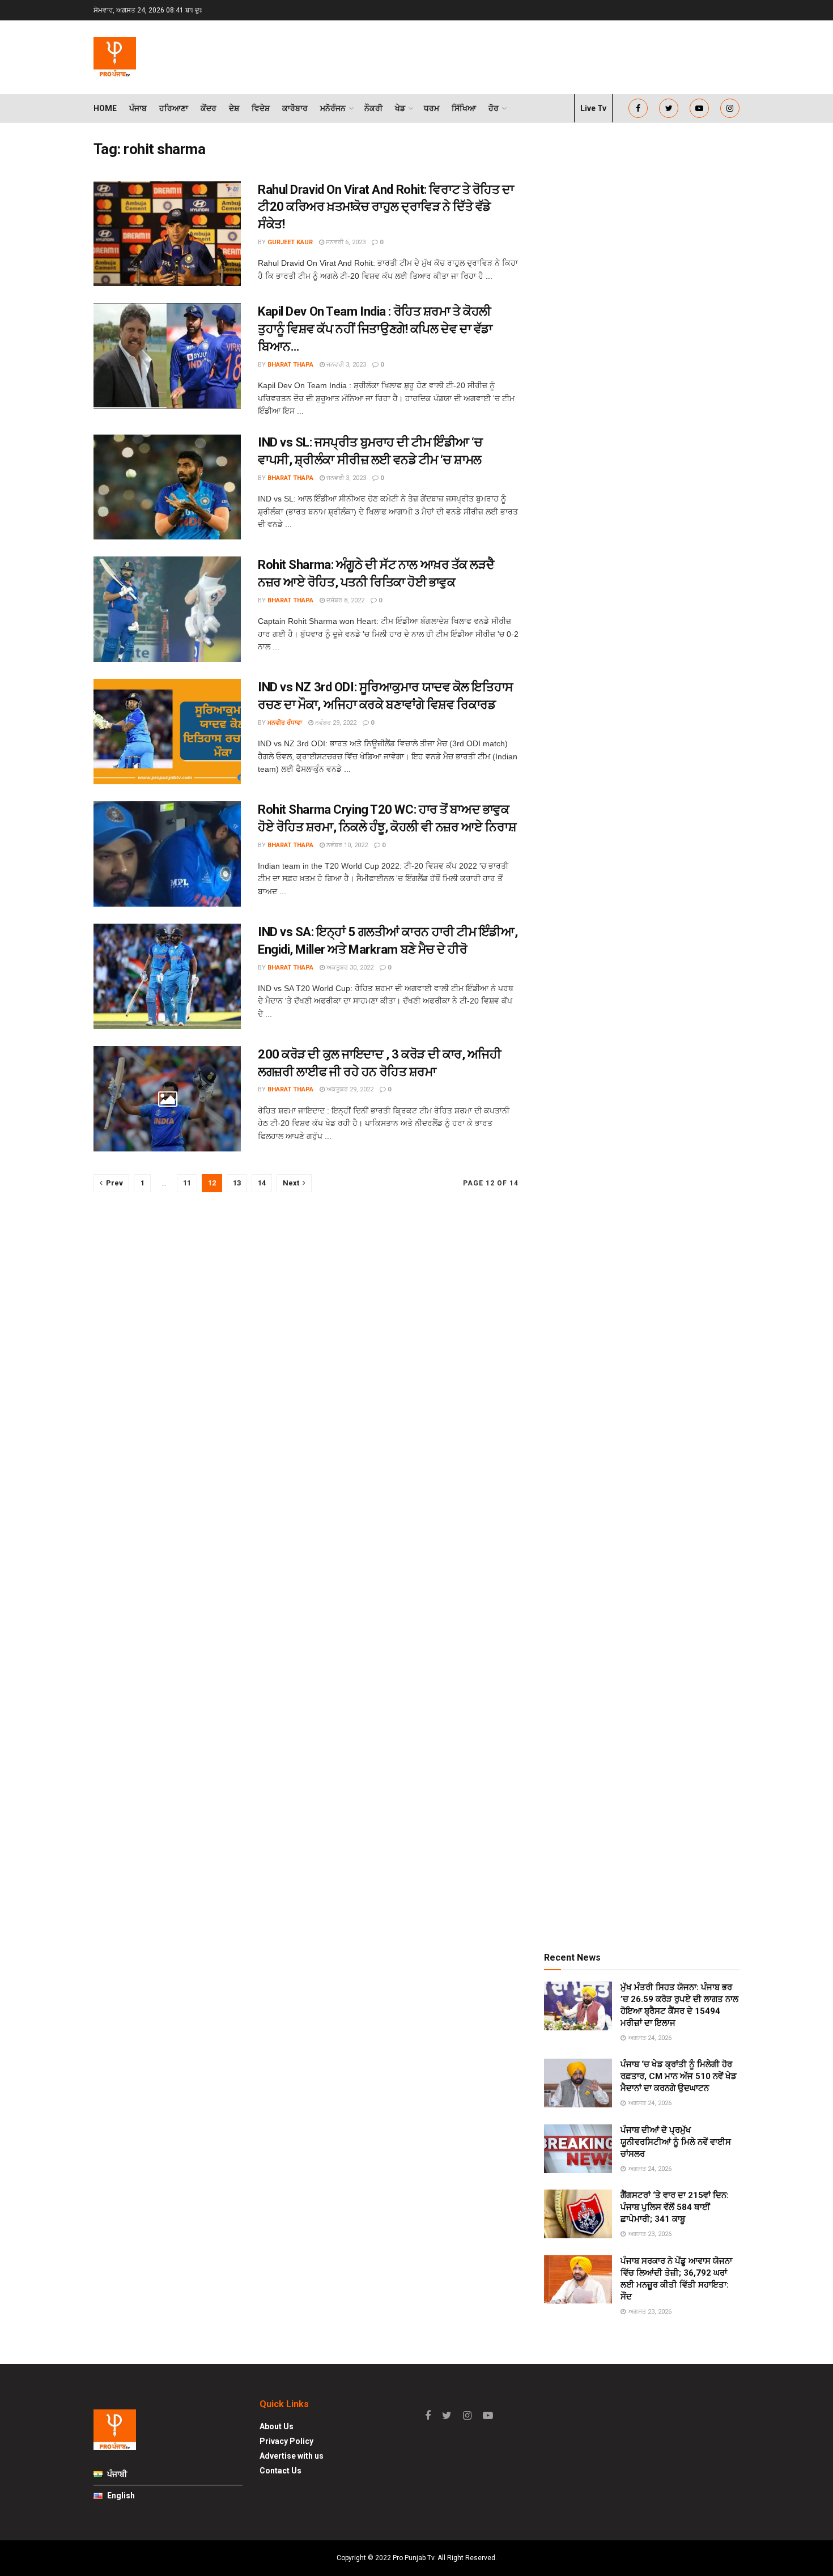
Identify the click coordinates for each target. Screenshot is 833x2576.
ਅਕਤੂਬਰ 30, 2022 (349, 968)
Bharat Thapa (290, 365)
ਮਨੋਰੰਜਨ (333, 108)
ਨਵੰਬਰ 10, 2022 (346, 845)
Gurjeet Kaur (290, 242)
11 (187, 1183)
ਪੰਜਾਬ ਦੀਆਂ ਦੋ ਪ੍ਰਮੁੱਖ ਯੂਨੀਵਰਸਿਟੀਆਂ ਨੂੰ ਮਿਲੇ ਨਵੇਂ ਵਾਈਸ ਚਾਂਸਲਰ (676, 2142)
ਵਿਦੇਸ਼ (261, 108)
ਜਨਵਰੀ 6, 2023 (345, 242)
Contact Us (280, 2471)
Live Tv (593, 108)
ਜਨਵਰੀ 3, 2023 (345, 365)
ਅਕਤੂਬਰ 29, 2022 (349, 1089)
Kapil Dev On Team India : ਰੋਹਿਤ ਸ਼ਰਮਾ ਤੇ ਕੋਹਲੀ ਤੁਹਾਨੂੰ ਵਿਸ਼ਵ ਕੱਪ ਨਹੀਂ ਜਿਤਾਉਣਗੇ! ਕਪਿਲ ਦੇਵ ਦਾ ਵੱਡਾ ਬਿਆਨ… (375, 329)
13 (237, 1183)
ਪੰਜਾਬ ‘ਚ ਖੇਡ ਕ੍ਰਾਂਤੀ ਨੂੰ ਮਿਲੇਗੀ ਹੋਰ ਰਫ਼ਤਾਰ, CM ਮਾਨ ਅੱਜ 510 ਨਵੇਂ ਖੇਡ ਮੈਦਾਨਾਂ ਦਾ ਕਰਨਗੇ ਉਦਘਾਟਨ (679, 2076)
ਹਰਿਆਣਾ (174, 108)
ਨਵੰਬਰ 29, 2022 (335, 723)
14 (262, 1183)
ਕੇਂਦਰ (209, 108)
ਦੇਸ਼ (234, 108)
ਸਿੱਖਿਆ (464, 108)
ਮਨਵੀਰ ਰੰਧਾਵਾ (285, 723)
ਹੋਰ (494, 108)
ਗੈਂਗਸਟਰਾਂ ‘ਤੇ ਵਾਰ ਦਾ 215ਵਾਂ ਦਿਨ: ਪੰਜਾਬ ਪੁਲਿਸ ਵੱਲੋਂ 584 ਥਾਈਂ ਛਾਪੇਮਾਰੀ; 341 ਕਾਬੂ (675, 2207)
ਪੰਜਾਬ (138, 108)
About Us (277, 2426)
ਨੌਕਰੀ (373, 108)
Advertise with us (292, 2456)
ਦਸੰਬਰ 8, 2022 (345, 600)
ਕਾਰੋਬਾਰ (295, 108)
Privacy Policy (286, 2441)
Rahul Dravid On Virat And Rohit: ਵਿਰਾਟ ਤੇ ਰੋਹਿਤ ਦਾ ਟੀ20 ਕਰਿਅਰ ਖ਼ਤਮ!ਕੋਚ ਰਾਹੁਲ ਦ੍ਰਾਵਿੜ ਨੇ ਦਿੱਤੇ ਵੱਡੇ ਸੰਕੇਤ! (386, 207)
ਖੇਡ (400, 108)
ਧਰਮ (432, 108)
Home (105, 108)
